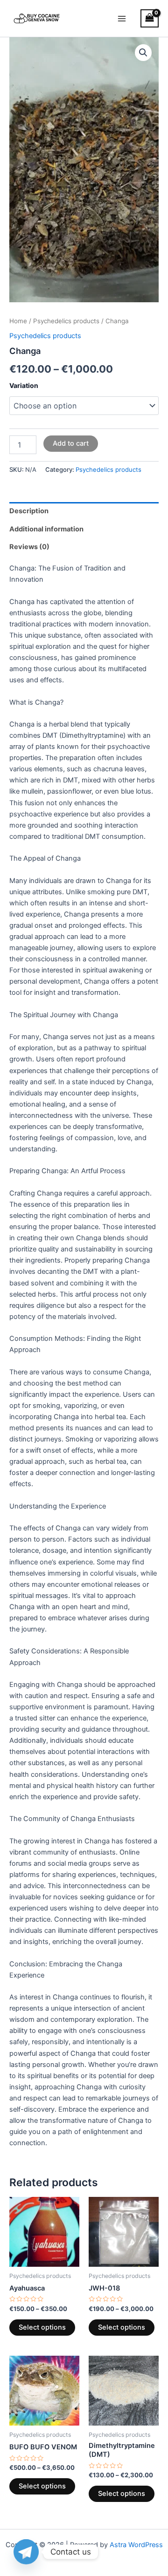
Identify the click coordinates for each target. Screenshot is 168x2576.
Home (18, 321)
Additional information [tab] (46, 529)
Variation (24, 385)
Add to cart (71, 443)
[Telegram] (26, 2552)
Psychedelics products (66, 321)
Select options (42, 2327)
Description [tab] (29, 511)
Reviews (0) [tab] (29, 547)
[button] (143, 53)
